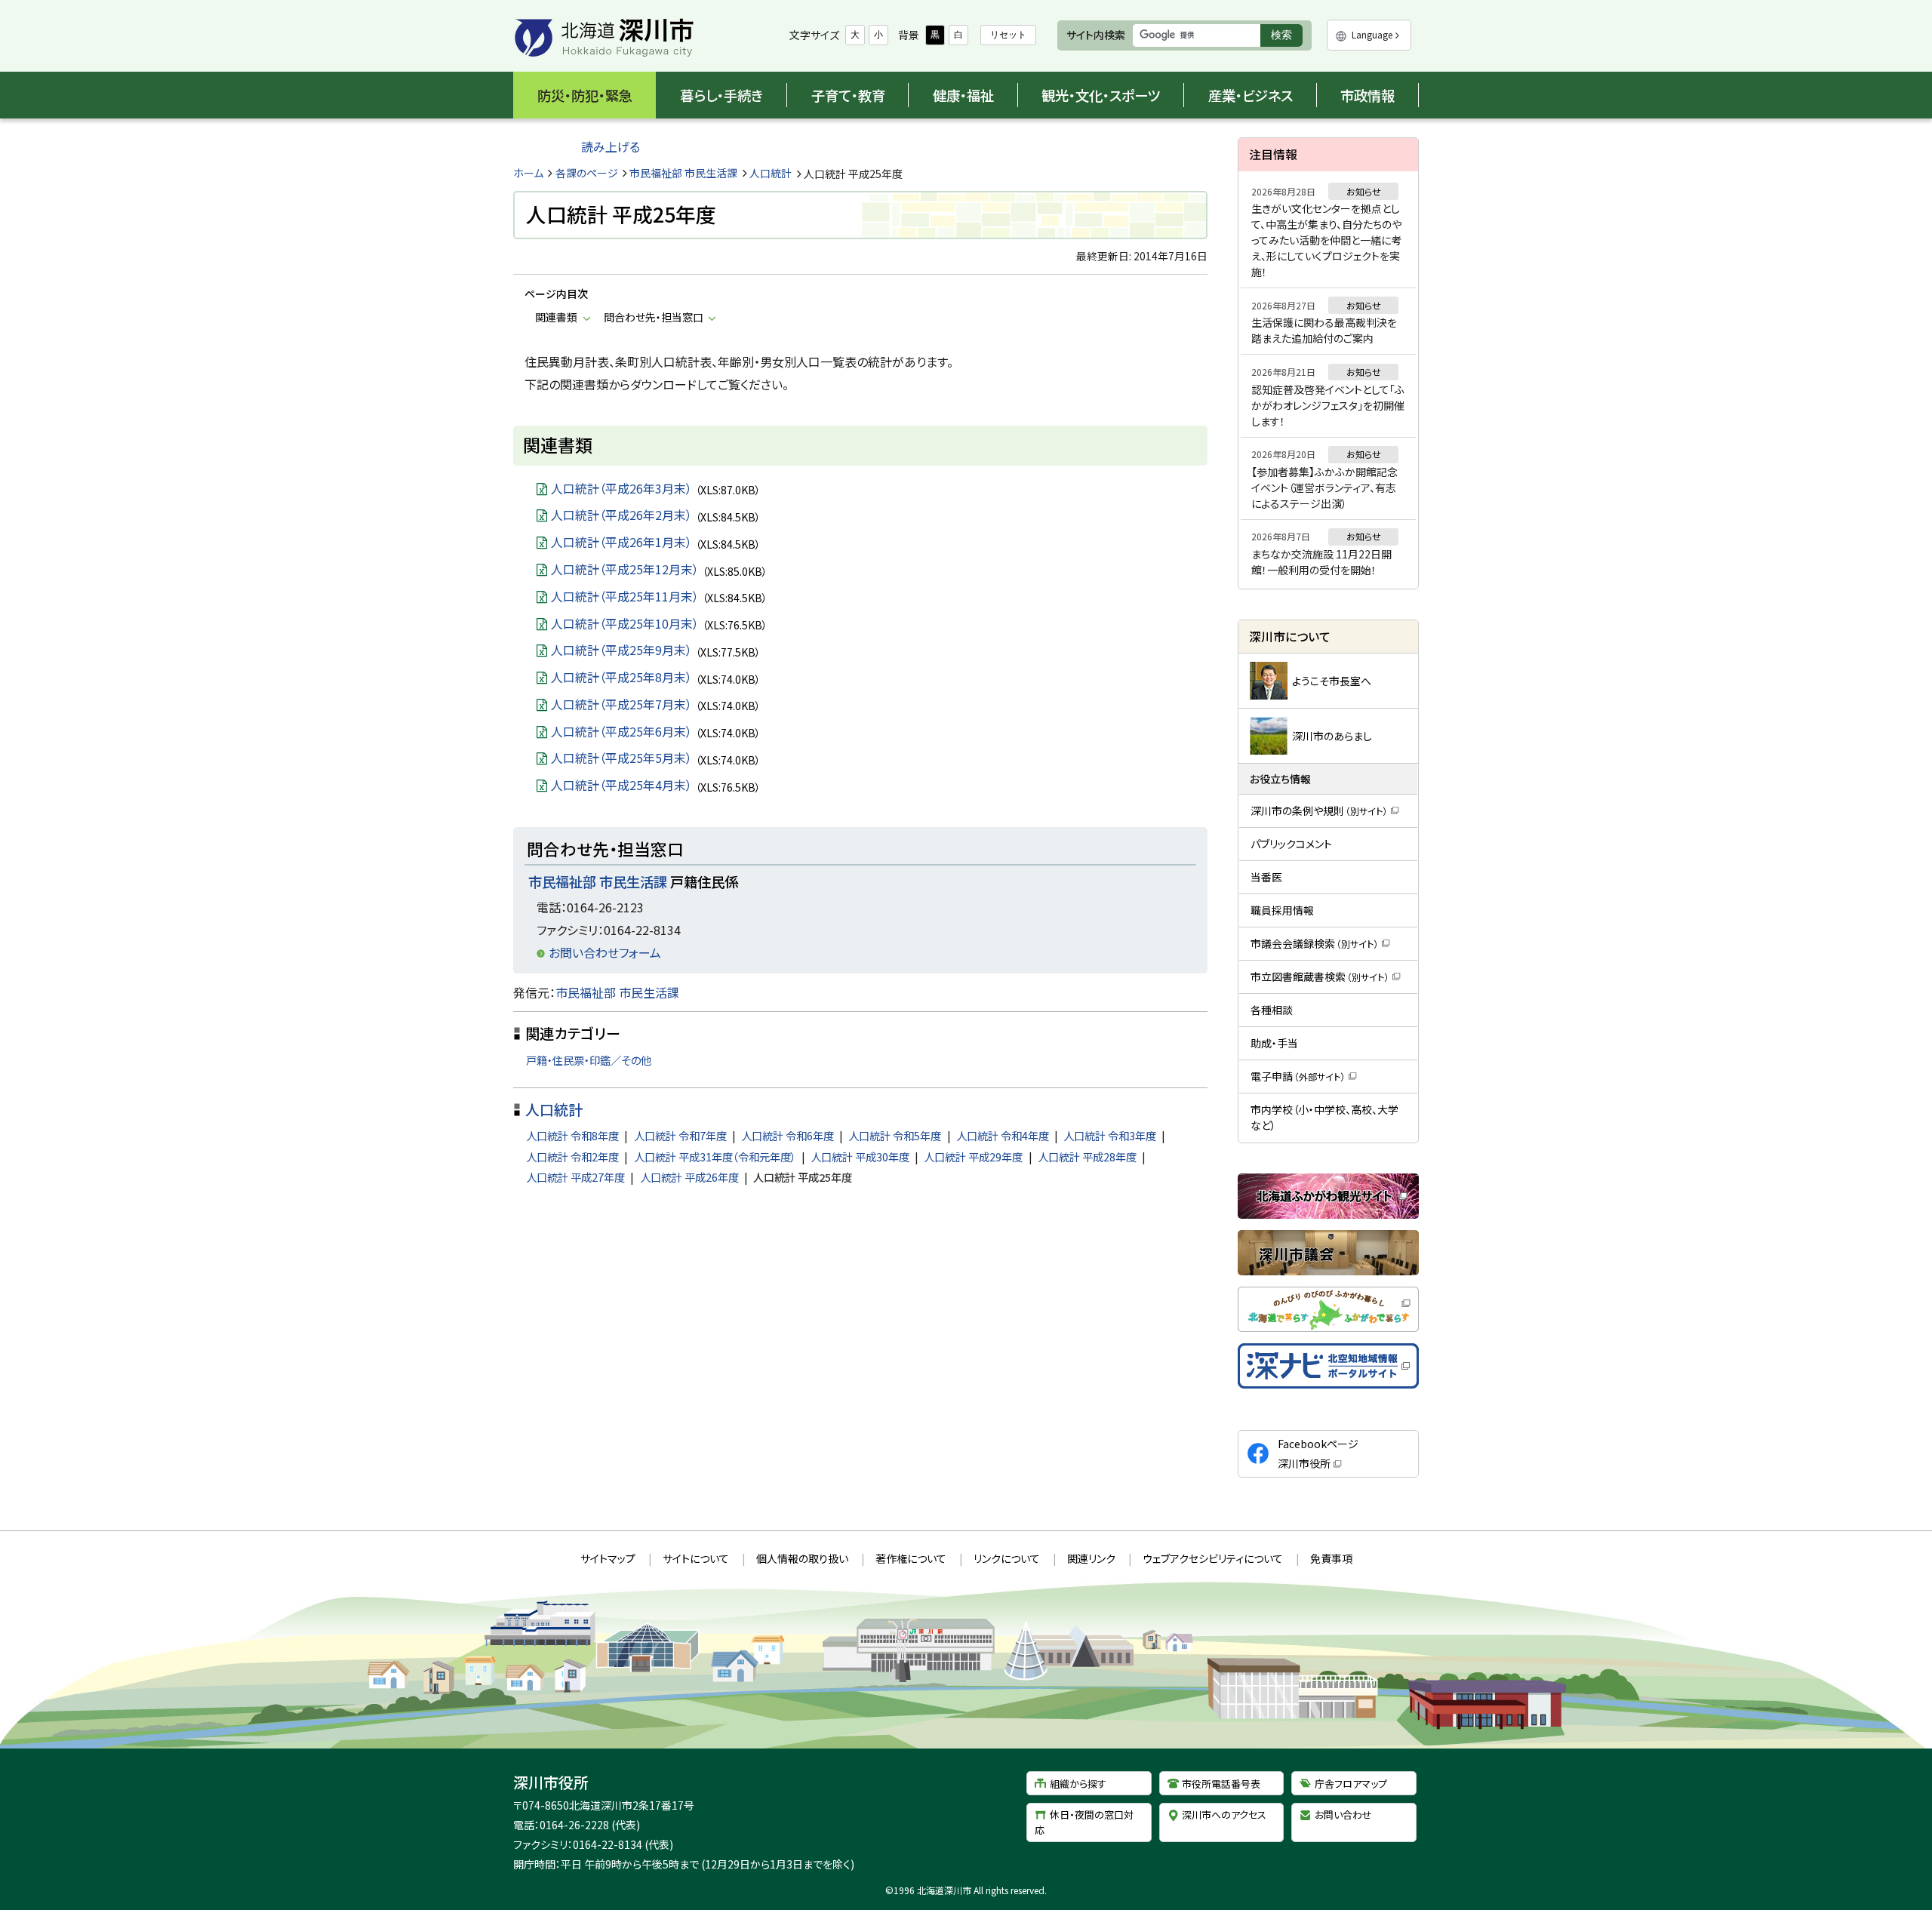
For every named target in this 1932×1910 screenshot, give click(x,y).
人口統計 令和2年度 (572, 1156)
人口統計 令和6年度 (788, 1135)
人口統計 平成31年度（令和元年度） (715, 1156)
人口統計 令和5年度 (895, 1135)
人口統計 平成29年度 (973, 1156)
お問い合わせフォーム (605, 952)
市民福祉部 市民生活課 (683, 173)
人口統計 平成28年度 (1087, 1156)
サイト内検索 (1096, 35)
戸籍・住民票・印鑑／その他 (589, 1060)
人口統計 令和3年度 (1110, 1135)
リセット (1008, 35)
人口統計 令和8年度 (572, 1135)
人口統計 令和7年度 (680, 1135)
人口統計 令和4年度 (1003, 1135)
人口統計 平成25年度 (803, 1177)
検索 (1286, 37)
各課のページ (587, 173)
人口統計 (771, 173)
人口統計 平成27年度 (575, 1177)
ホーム (528, 173)
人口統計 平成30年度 (860, 1156)
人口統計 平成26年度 (689, 1177)
